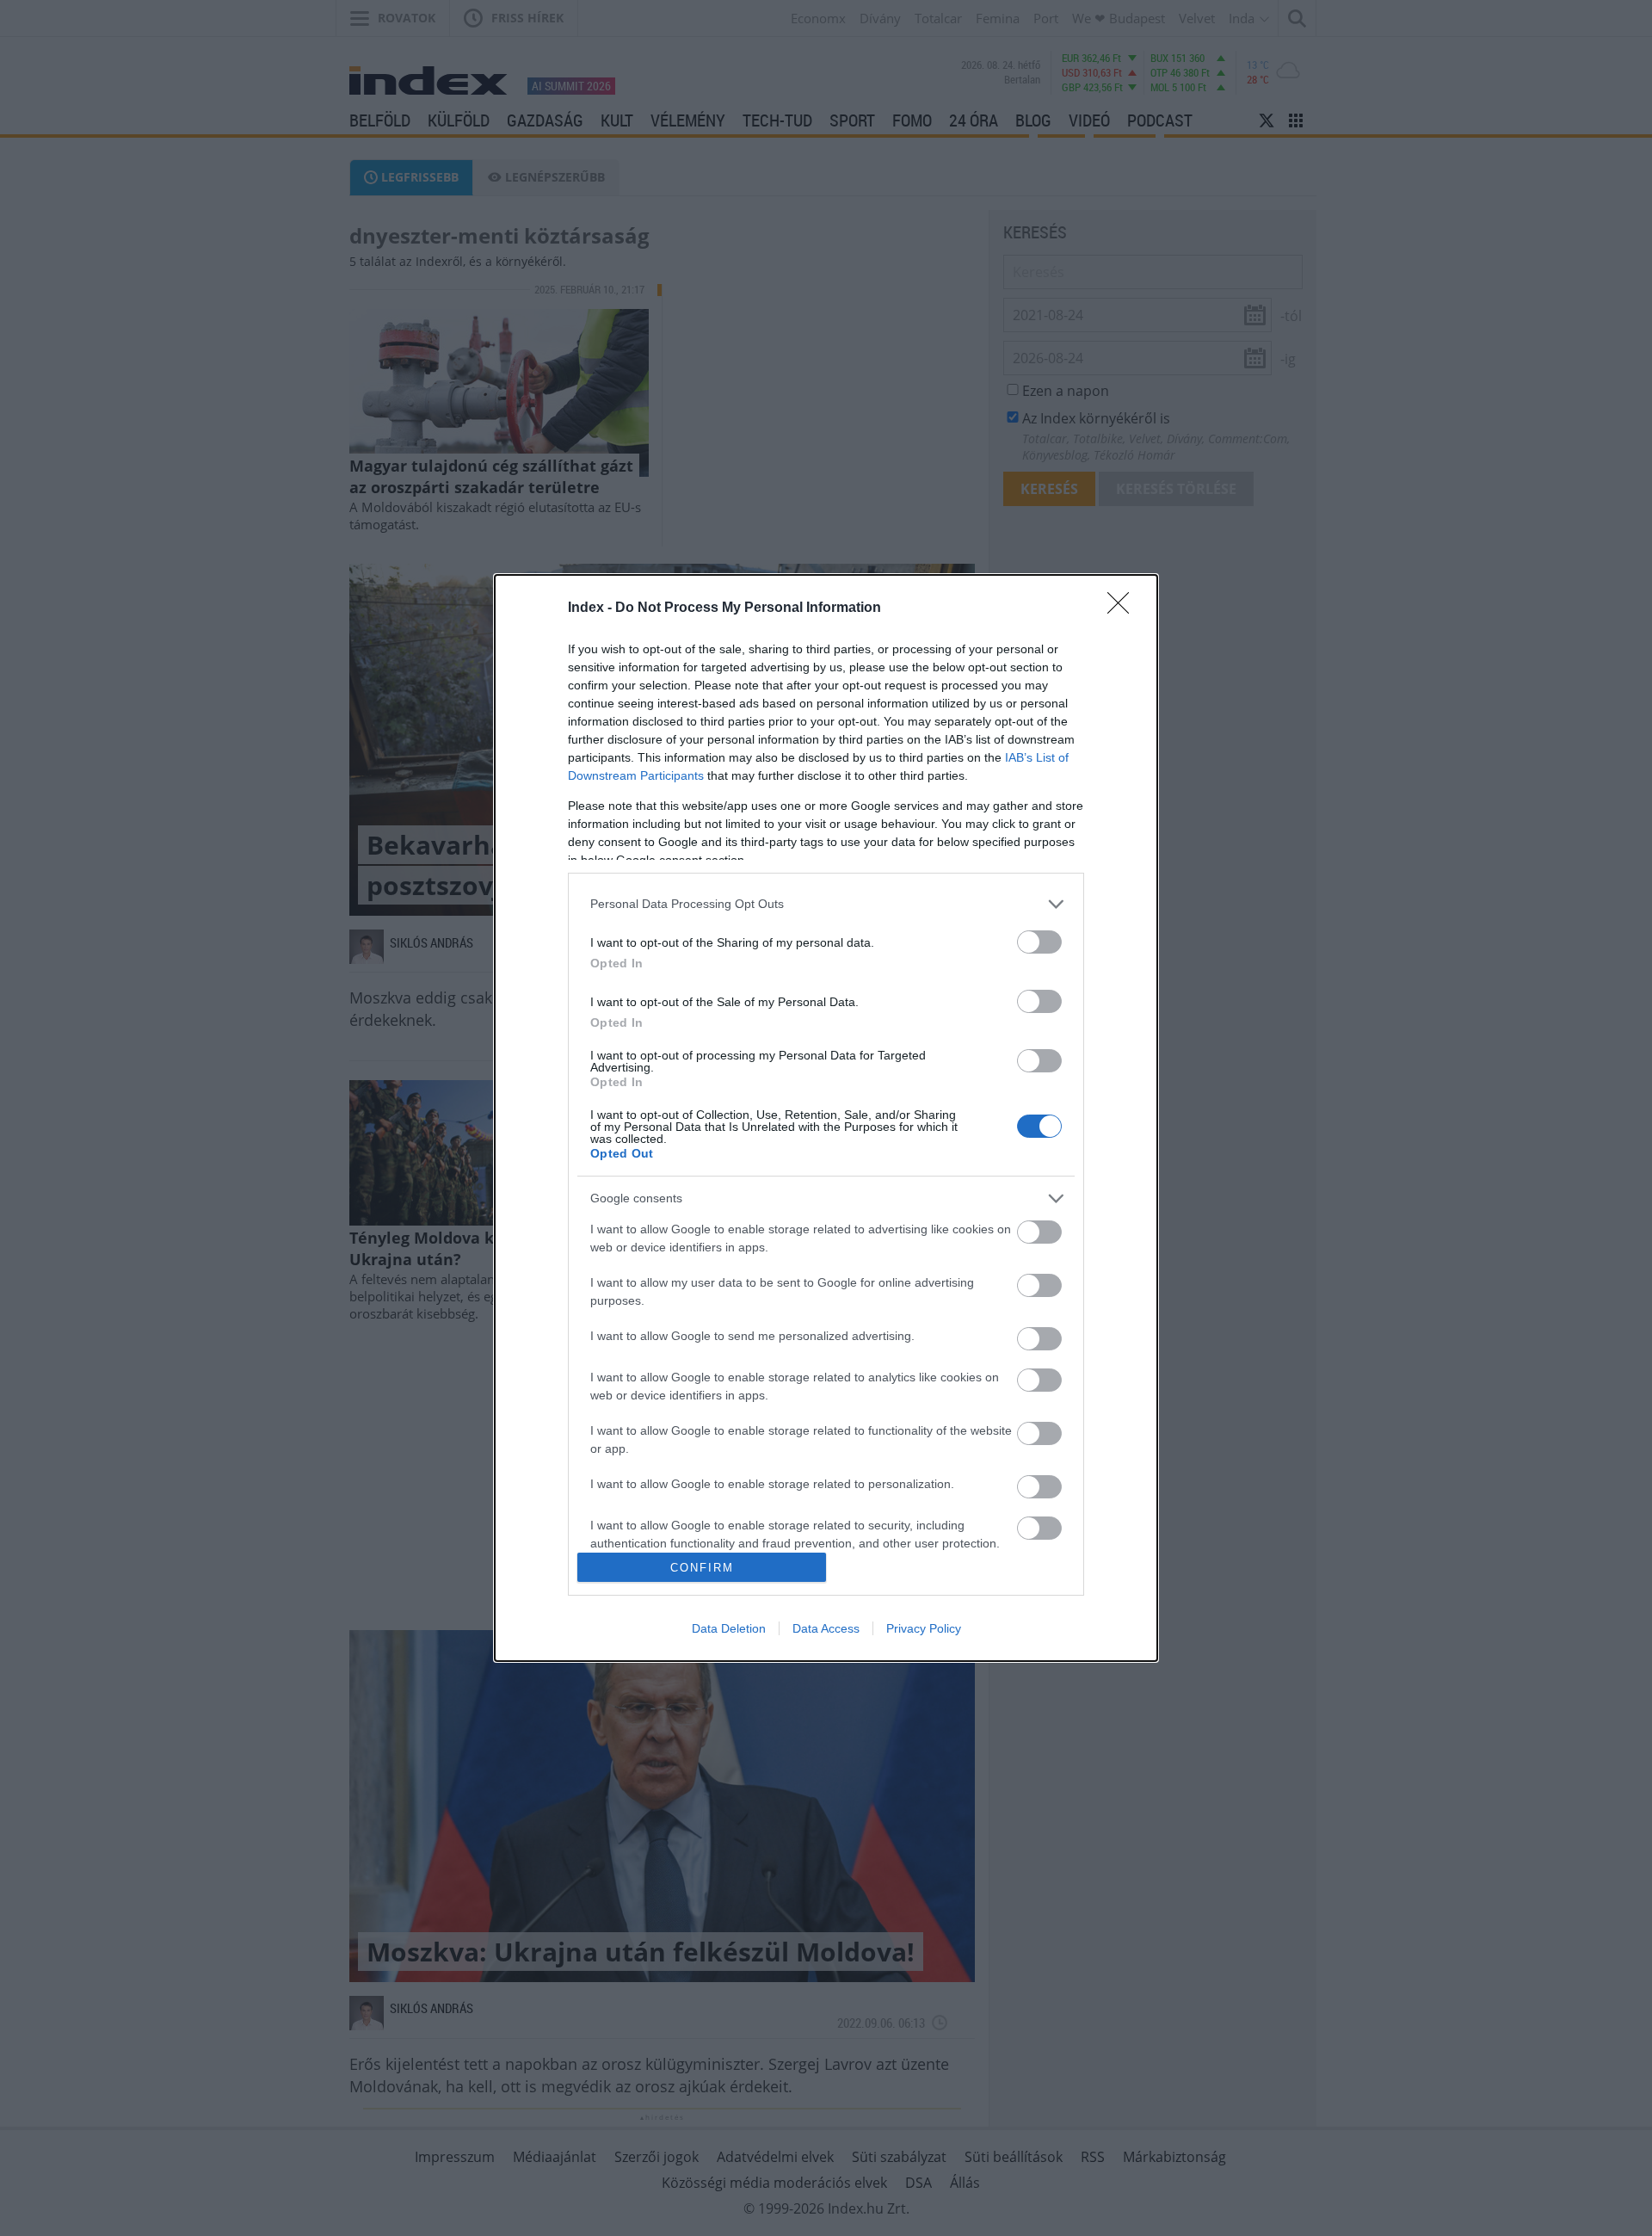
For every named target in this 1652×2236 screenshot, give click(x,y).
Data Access (826, 1628)
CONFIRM (702, 1568)
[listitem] (826, 904)
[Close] (1124, 608)
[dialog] (826, 1118)
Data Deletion (729, 1628)
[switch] (1039, 942)
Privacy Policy (924, 1628)
